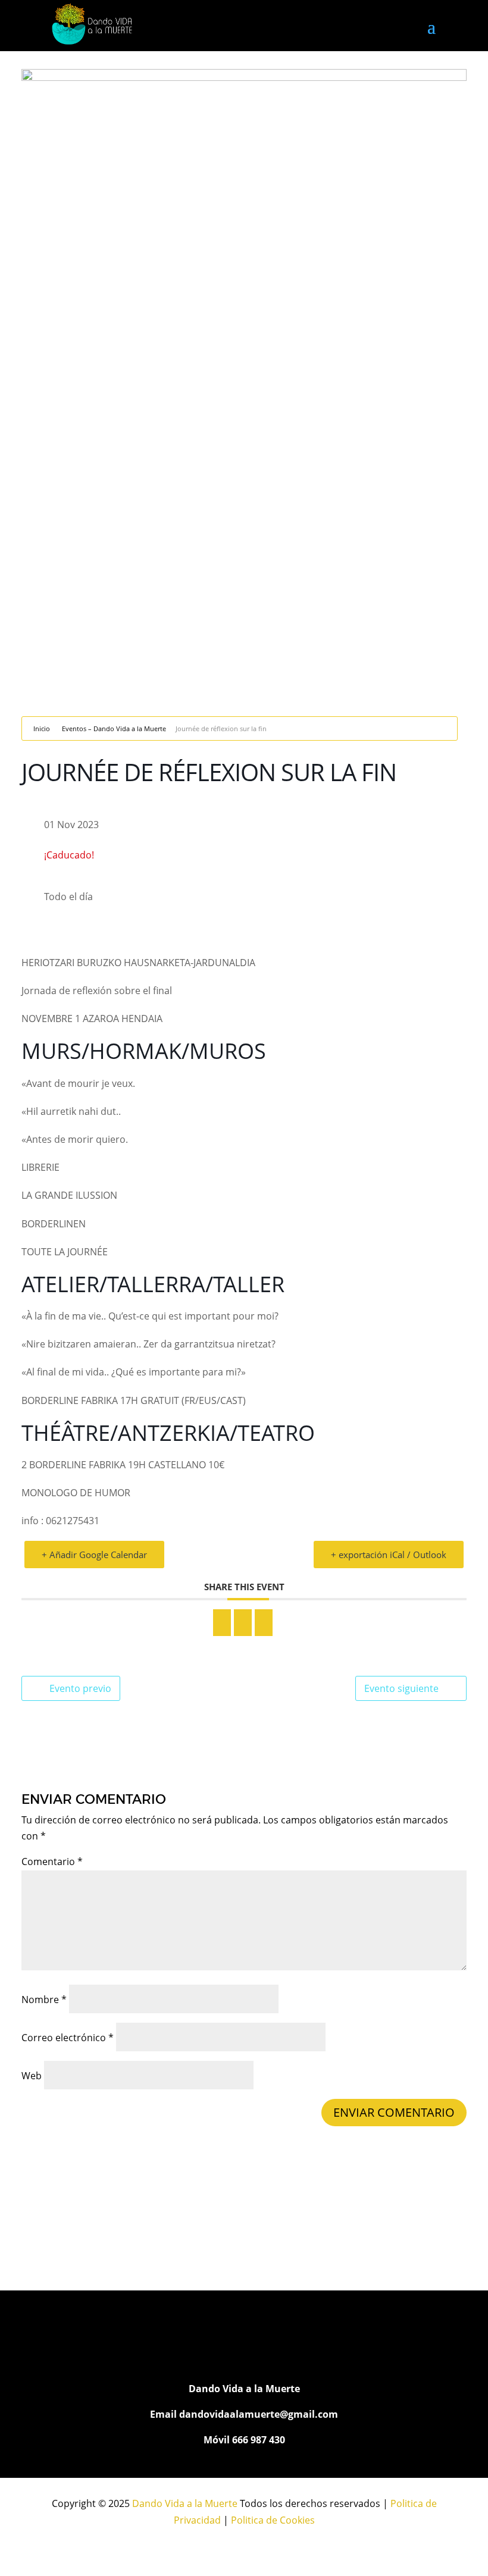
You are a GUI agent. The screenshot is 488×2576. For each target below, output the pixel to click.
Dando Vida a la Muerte (185, 2503)
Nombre (44, 2000)
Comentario (52, 1862)
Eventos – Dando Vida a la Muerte (114, 728)
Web (32, 2076)
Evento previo (80, 1688)
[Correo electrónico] (264, 1623)
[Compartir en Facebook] (222, 1623)
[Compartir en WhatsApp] (243, 1623)
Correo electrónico (68, 2038)
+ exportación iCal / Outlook (389, 1555)
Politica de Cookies (273, 2520)
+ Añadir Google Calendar (94, 1555)
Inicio (42, 728)
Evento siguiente (401, 1688)
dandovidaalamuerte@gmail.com (259, 2414)
